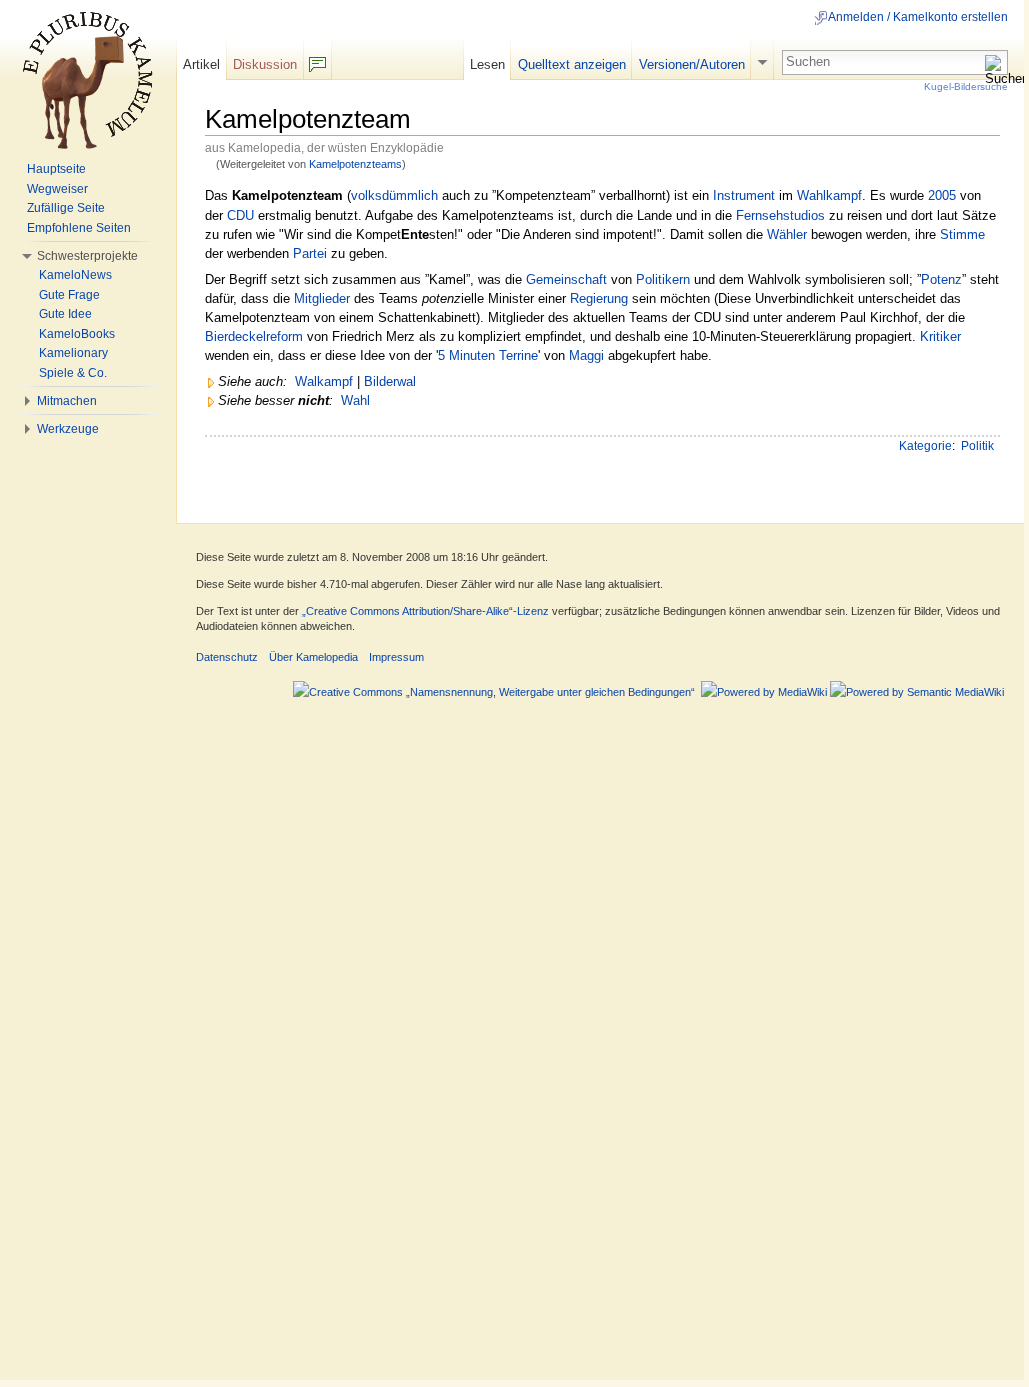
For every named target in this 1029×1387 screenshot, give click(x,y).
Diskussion (265, 64)
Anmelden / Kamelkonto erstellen (918, 17)
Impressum (396, 657)
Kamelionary (73, 353)
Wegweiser (57, 189)
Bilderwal (390, 381)
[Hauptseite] (88, 80)
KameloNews (75, 275)
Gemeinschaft (566, 279)
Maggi (586, 355)
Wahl (355, 400)
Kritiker (940, 336)
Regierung (599, 298)
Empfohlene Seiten (79, 228)
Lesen (487, 64)
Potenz (941, 279)
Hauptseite (56, 169)
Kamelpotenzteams (355, 164)
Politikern (663, 279)
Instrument (744, 195)
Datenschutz (227, 657)
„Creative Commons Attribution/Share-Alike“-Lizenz (425, 611)
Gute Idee (65, 314)
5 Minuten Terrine (488, 355)
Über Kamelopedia (313, 657)
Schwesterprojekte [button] (87, 256)
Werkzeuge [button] (68, 429)
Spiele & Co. (73, 373)
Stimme (962, 234)
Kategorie (925, 446)
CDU (240, 215)
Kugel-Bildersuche (966, 86)
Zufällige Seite (66, 208)
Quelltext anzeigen (572, 64)
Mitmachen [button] (67, 401)
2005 (942, 195)
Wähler (787, 234)
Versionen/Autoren (692, 64)
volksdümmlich (394, 195)
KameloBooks (77, 334)
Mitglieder (322, 298)
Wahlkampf (829, 195)
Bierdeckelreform (254, 336)
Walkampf (324, 381)
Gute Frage (69, 295)
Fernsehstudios (780, 215)
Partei (310, 253)
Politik (977, 446)
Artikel (201, 64)
